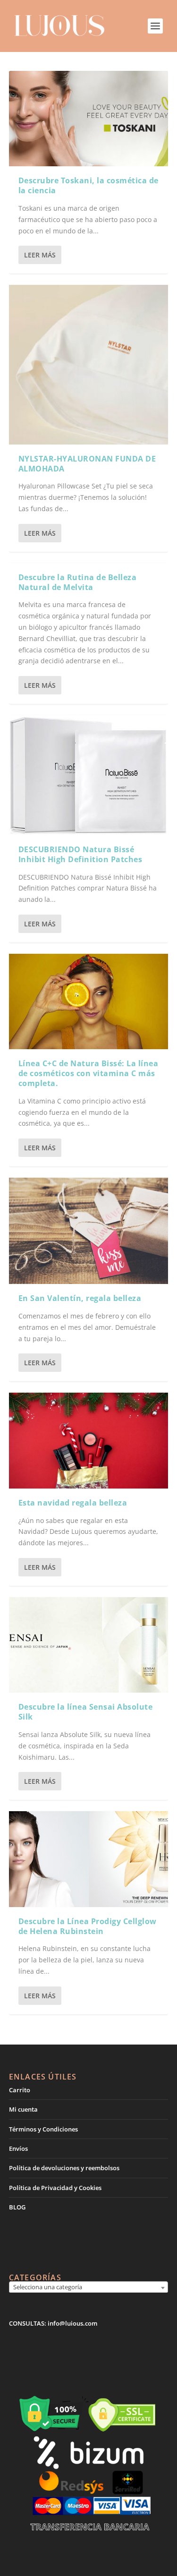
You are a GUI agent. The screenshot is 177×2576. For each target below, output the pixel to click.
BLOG (17, 2207)
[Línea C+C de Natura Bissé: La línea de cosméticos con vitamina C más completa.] (89, 1001)
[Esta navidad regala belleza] (89, 1440)
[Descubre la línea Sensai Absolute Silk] (89, 1645)
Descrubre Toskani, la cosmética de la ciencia (88, 185)
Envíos (18, 2148)
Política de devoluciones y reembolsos (64, 2168)
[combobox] (89, 2288)
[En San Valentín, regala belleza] (89, 1231)
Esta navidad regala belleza (73, 1503)
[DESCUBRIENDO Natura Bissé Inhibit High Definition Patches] (89, 775)
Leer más (40, 255)
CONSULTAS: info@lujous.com (53, 2323)
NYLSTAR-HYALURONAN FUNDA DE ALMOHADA (87, 464)
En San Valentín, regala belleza (80, 1298)
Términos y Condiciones (43, 2129)
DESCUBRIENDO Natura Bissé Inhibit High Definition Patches (80, 854)
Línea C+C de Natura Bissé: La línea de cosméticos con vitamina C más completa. (88, 1073)
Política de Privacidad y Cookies (55, 2188)
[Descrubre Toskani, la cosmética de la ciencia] (89, 119)
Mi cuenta (23, 2109)
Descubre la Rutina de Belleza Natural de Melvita (78, 582)
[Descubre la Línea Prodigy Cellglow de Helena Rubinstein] (89, 1859)
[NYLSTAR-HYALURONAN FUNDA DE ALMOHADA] (89, 365)
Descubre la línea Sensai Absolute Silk (86, 1712)
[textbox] (89, 2287)
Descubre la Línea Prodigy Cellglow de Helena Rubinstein (88, 1926)
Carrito (20, 2090)
